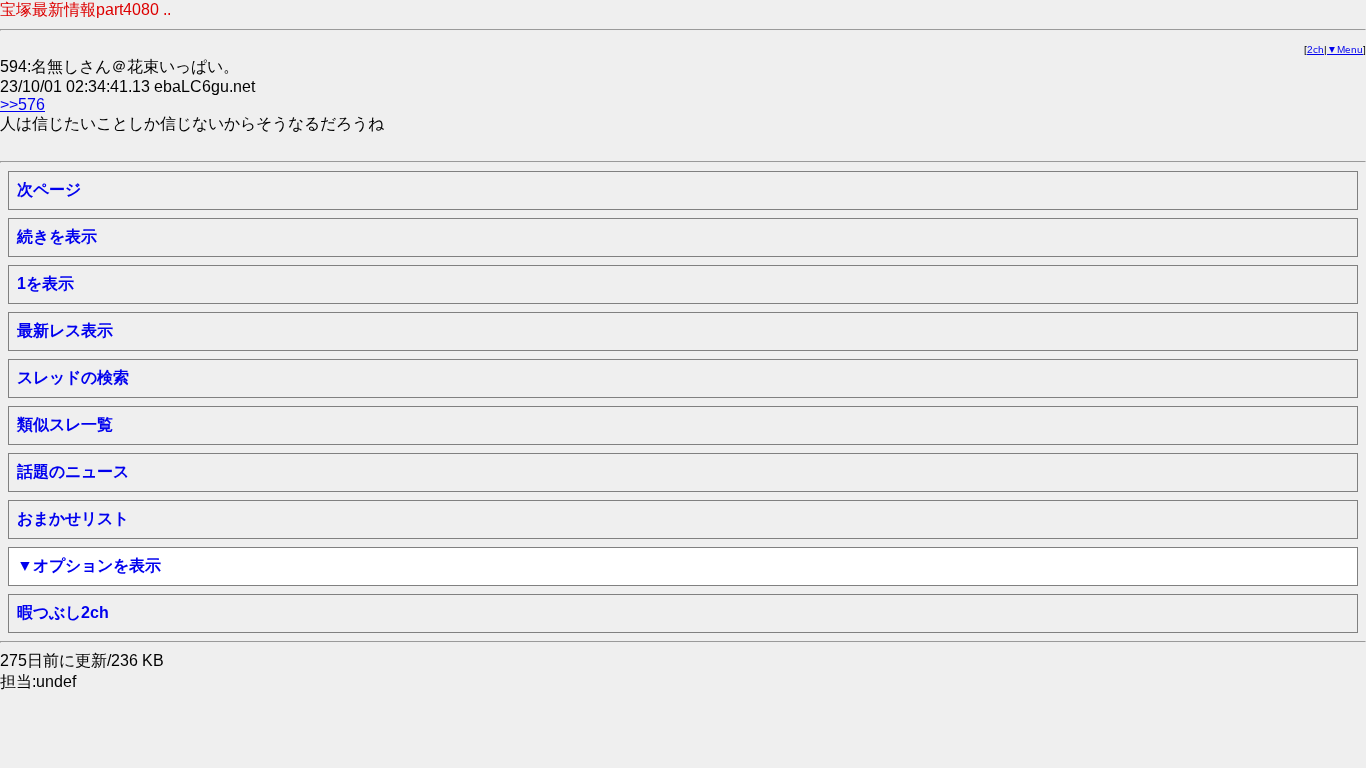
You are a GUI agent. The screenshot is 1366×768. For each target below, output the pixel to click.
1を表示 (45, 283)
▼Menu (1345, 49)
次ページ (49, 189)
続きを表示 (57, 236)
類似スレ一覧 (65, 424)
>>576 (22, 104)
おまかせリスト (73, 518)
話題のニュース (73, 471)
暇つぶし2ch (63, 612)
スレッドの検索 (73, 377)
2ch (1315, 49)
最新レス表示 (65, 330)
